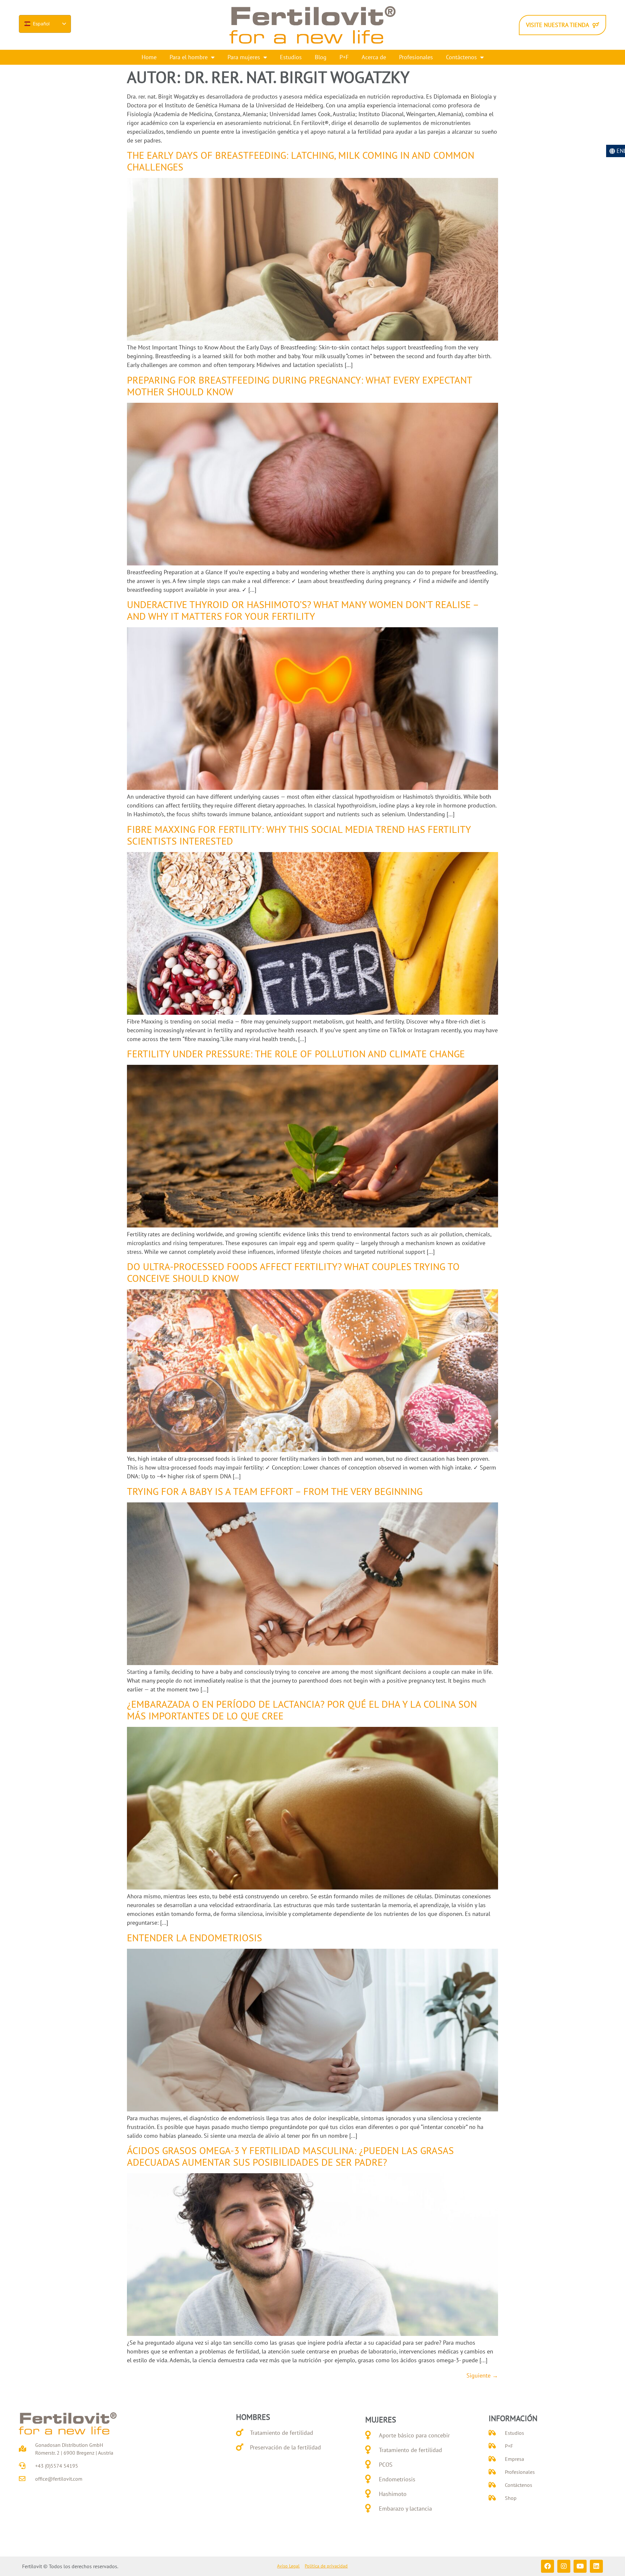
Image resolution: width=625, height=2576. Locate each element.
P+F (344, 57)
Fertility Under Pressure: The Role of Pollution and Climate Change (296, 1054)
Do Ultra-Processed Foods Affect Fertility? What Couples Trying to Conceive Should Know (293, 1272)
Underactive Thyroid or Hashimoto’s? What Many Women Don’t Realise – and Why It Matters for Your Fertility (303, 610)
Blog (321, 57)
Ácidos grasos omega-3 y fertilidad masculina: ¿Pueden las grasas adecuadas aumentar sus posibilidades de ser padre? (290, 2156)
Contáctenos (461, 57)
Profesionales (416, 57)
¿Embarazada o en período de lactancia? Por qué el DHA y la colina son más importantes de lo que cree (302, 1710)
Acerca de (374, 57)
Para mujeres (244, 57)
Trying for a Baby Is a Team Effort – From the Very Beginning (275, 1491)
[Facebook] (548, 2566)
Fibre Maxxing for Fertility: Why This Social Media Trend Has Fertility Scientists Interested (299, 835)
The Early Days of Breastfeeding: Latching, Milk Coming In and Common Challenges (301, 161)
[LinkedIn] (596, 2566)
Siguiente (482, 2375)
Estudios (291, 57)
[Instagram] (564, 2566)
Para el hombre (189, 57)
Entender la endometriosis (194, 1938)
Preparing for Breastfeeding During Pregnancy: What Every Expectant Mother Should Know (299, 386)
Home (149, 57)
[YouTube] (580, 2566)
